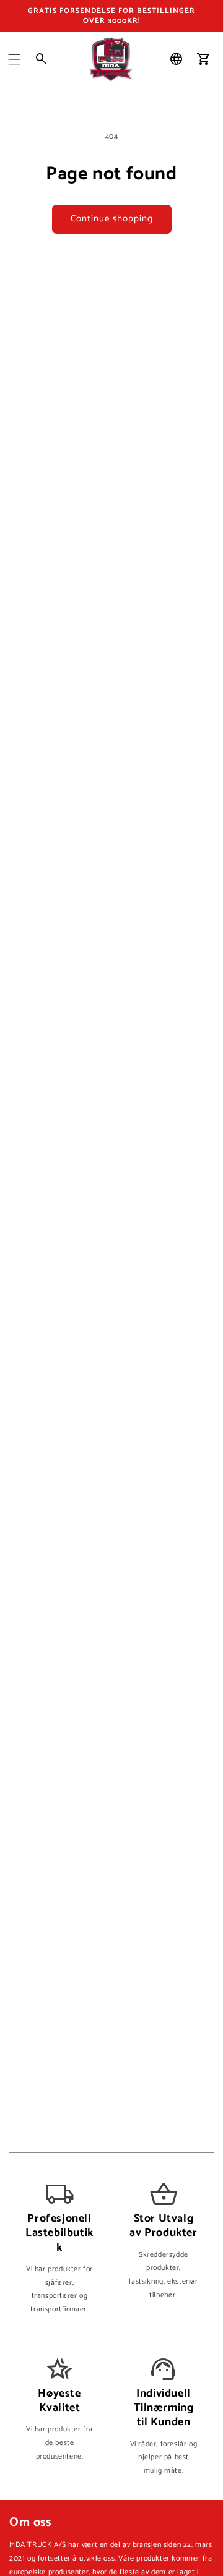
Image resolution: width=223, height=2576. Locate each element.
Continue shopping (112, 219)
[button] (14, 59)
